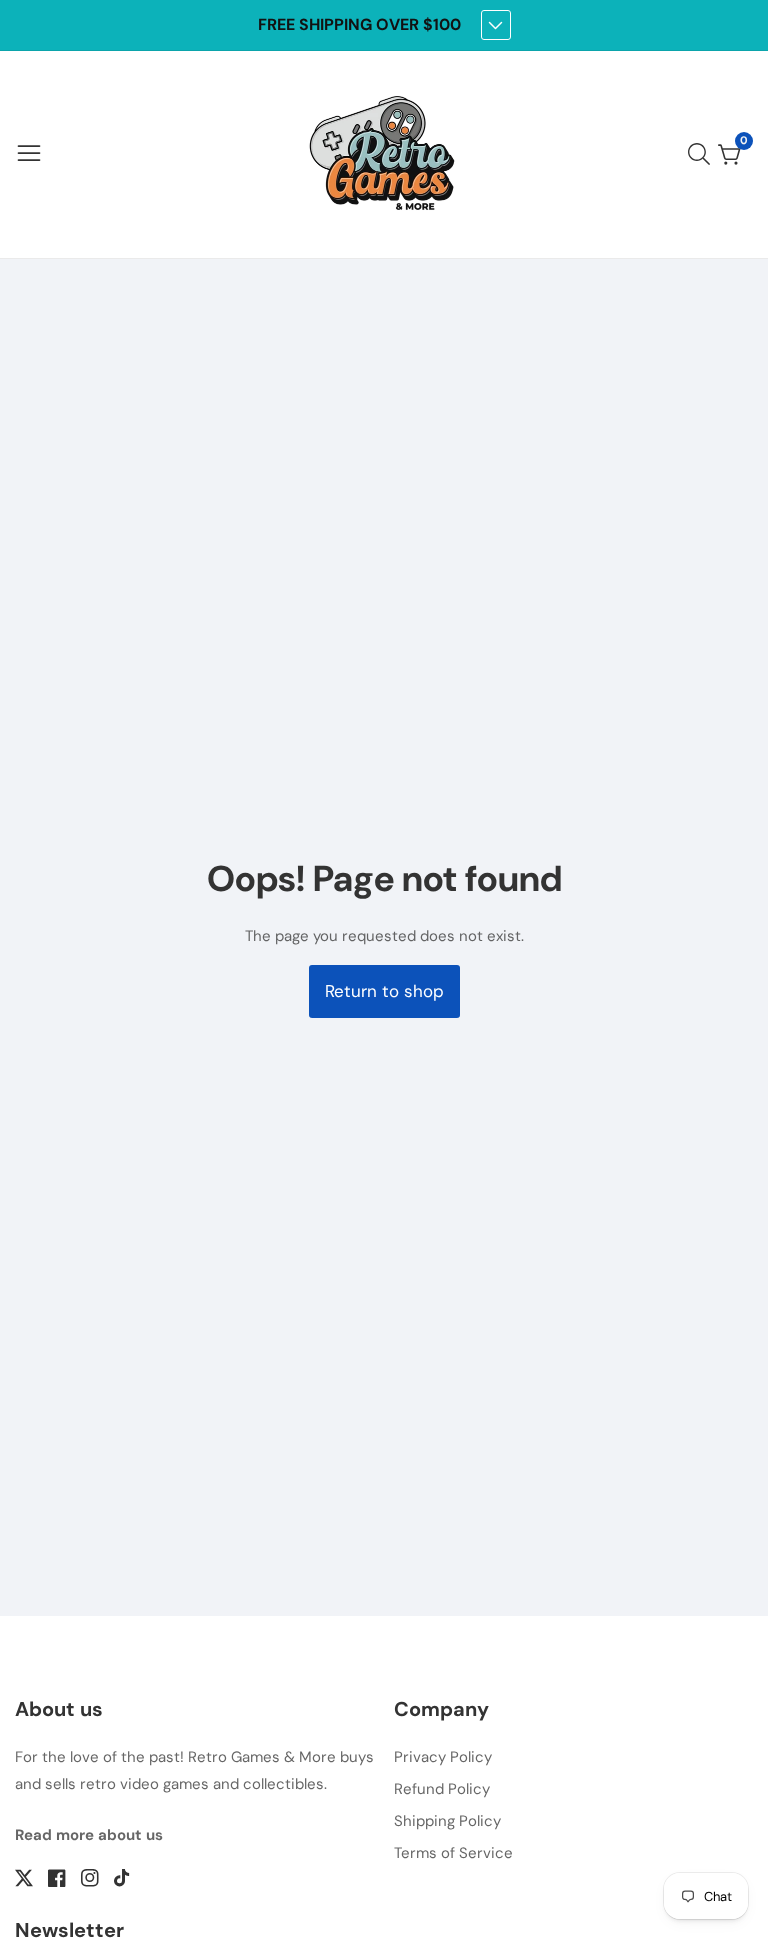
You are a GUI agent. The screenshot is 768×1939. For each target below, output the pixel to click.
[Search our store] (703, 154)
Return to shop (384, 991)
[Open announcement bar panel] (496, 25)
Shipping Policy (447, 1821)
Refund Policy (442, 1789)
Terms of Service (453, 1853)
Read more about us (89, 1835)
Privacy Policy (443, 1757)
